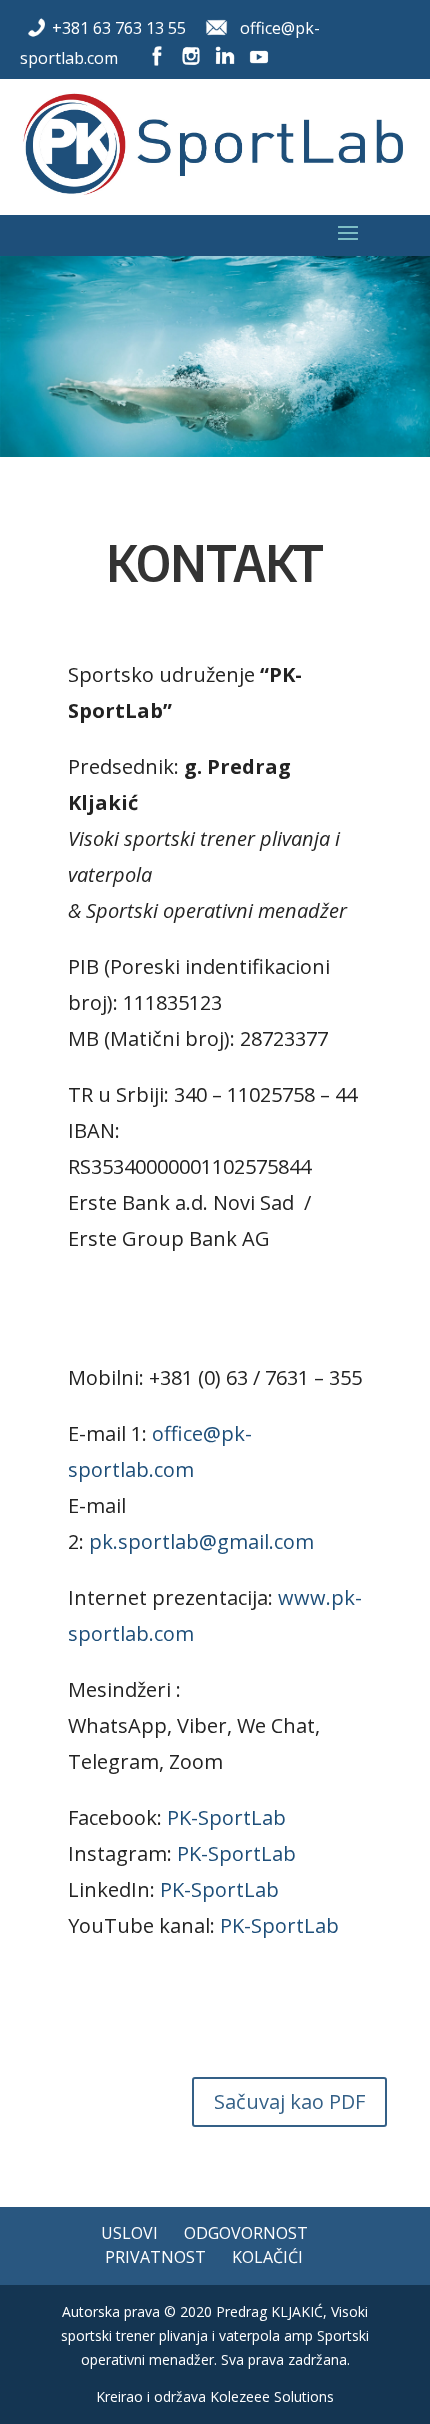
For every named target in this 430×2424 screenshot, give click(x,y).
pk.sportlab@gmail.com (201, 1541)
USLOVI (129, 2233)
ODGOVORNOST (246, 2233)
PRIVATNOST (155, 2257)
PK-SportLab (226, 1817)
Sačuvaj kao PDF (289, 2101)
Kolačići (267, 2257)
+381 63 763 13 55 (119, 28)
